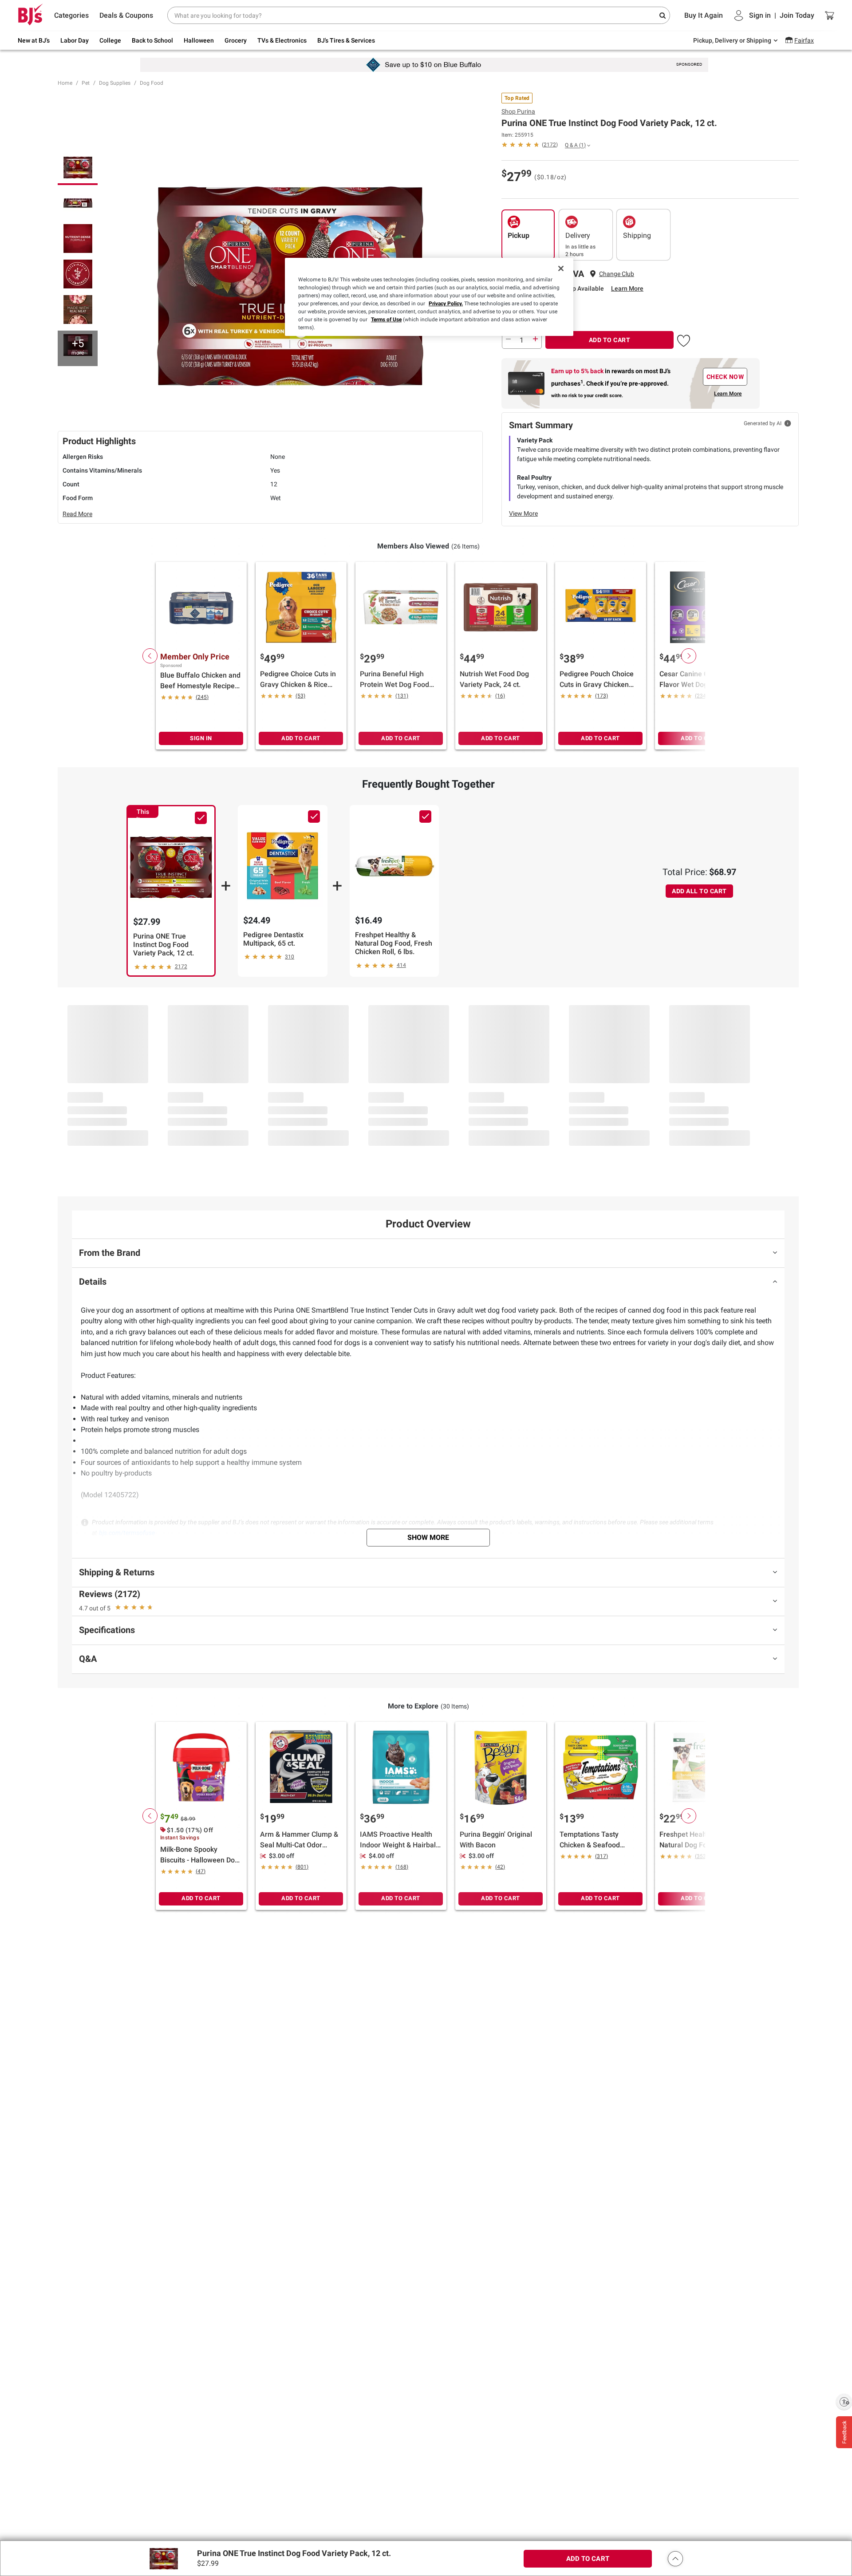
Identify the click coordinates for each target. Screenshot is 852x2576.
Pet (86, 83)
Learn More (627, 288)
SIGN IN (201, 738)
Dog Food (152, 83)
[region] (429, 297)
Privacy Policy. (446, 304)
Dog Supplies (115, 83)
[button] (684, 339)
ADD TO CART (610, 340)
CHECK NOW (725, 377)
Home (65, 83)
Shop (518, 111)
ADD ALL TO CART (699, 891)
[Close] (561, 268)
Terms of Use (386, 320)
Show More (428, 1537)
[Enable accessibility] (844, 2402)
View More (523, 513)
